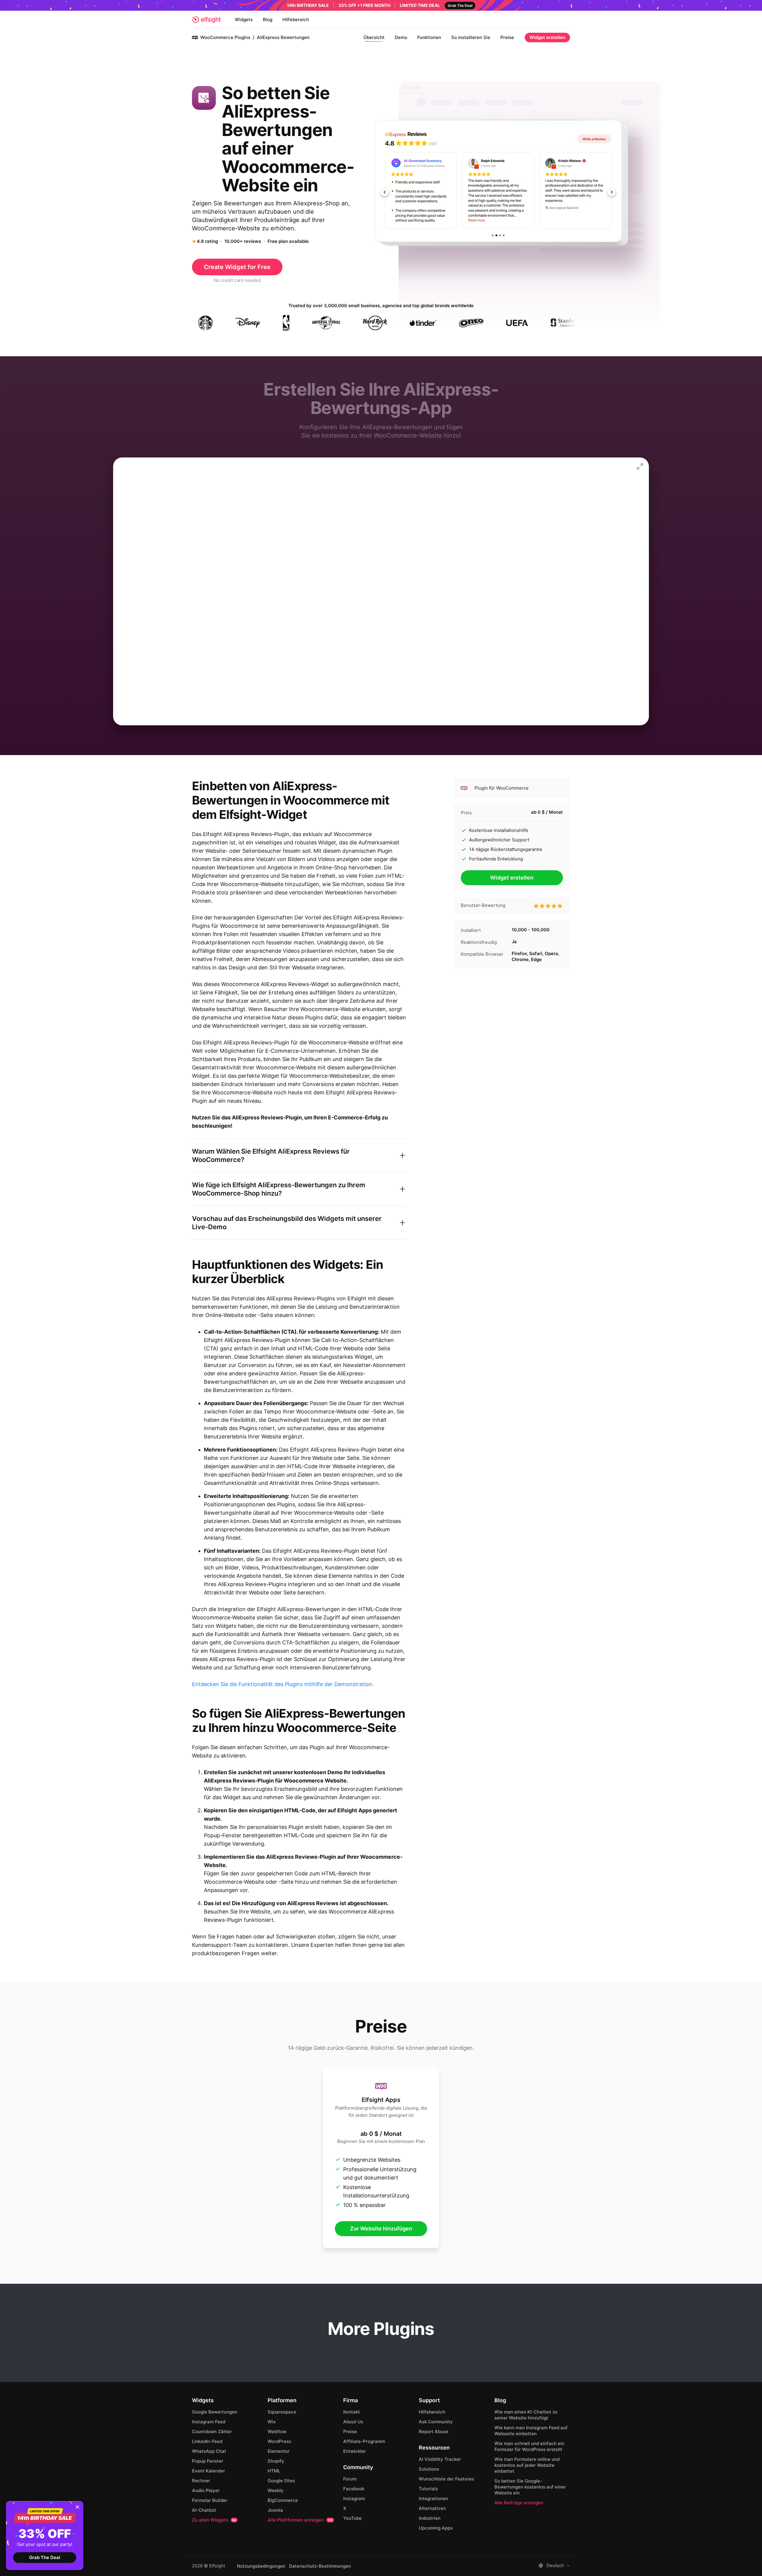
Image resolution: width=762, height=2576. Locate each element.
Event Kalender (209, 2471)
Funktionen (429, 37)
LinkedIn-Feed (207, 2441)
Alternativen (432, 2508)
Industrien (430, 2518)
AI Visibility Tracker (440, 2459)
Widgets (244, 19)
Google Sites (281, 2481)
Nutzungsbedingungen (261, 2566)
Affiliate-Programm (364, 2441)
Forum (350, 2479)
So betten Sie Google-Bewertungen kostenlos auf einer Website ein (530, 2487)
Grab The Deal (45, 2557)
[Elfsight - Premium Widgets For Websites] (206, 20)
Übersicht (374, 37)
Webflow (277, 2431)
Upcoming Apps (436, 2528)
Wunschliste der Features (446, 2479)
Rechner (201, 2481)
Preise (507, 37)
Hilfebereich (296, 19)
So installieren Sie (471, 37)
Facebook (354, 2489)
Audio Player (206, 2490)
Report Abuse (434, 2431)
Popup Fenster (208, 2461)
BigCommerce (283, 2500)
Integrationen (433, 2498)
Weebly (276, 2490)
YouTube (352, 2518)
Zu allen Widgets (214, 2520)
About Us (353, 2422)
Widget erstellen (547, 37)
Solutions (429, 2469)
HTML (274, 2471)
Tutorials (428, 2489)
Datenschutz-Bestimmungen (320, 2566)
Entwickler (355, 2451)
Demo (401, 37)
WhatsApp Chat (209, 2451)
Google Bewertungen (215, 2412)
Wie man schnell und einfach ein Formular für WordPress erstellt (529, 2446)
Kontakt (352, 2412)
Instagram (354, 2498)
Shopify (276, 2461)
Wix (272, 2422)
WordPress (279, 2441)
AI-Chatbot (204, 2510)
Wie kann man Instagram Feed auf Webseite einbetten (531, 2431)
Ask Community (436, 2422)
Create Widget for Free (237, 267)
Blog (268, 19)
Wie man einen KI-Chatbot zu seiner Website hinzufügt (526, 2415)
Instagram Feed (209, 2422)
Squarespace (282, 2412)
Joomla (275, 2510)
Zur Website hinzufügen (381, 2229)
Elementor (279, 2451)
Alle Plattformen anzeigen (300, 2520)
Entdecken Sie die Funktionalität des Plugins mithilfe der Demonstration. (283, 1684)
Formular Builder (210, 2500)
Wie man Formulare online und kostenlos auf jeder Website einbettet (527, 2465)
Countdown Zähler (212, 2431)
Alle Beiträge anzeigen (519, 2503)
